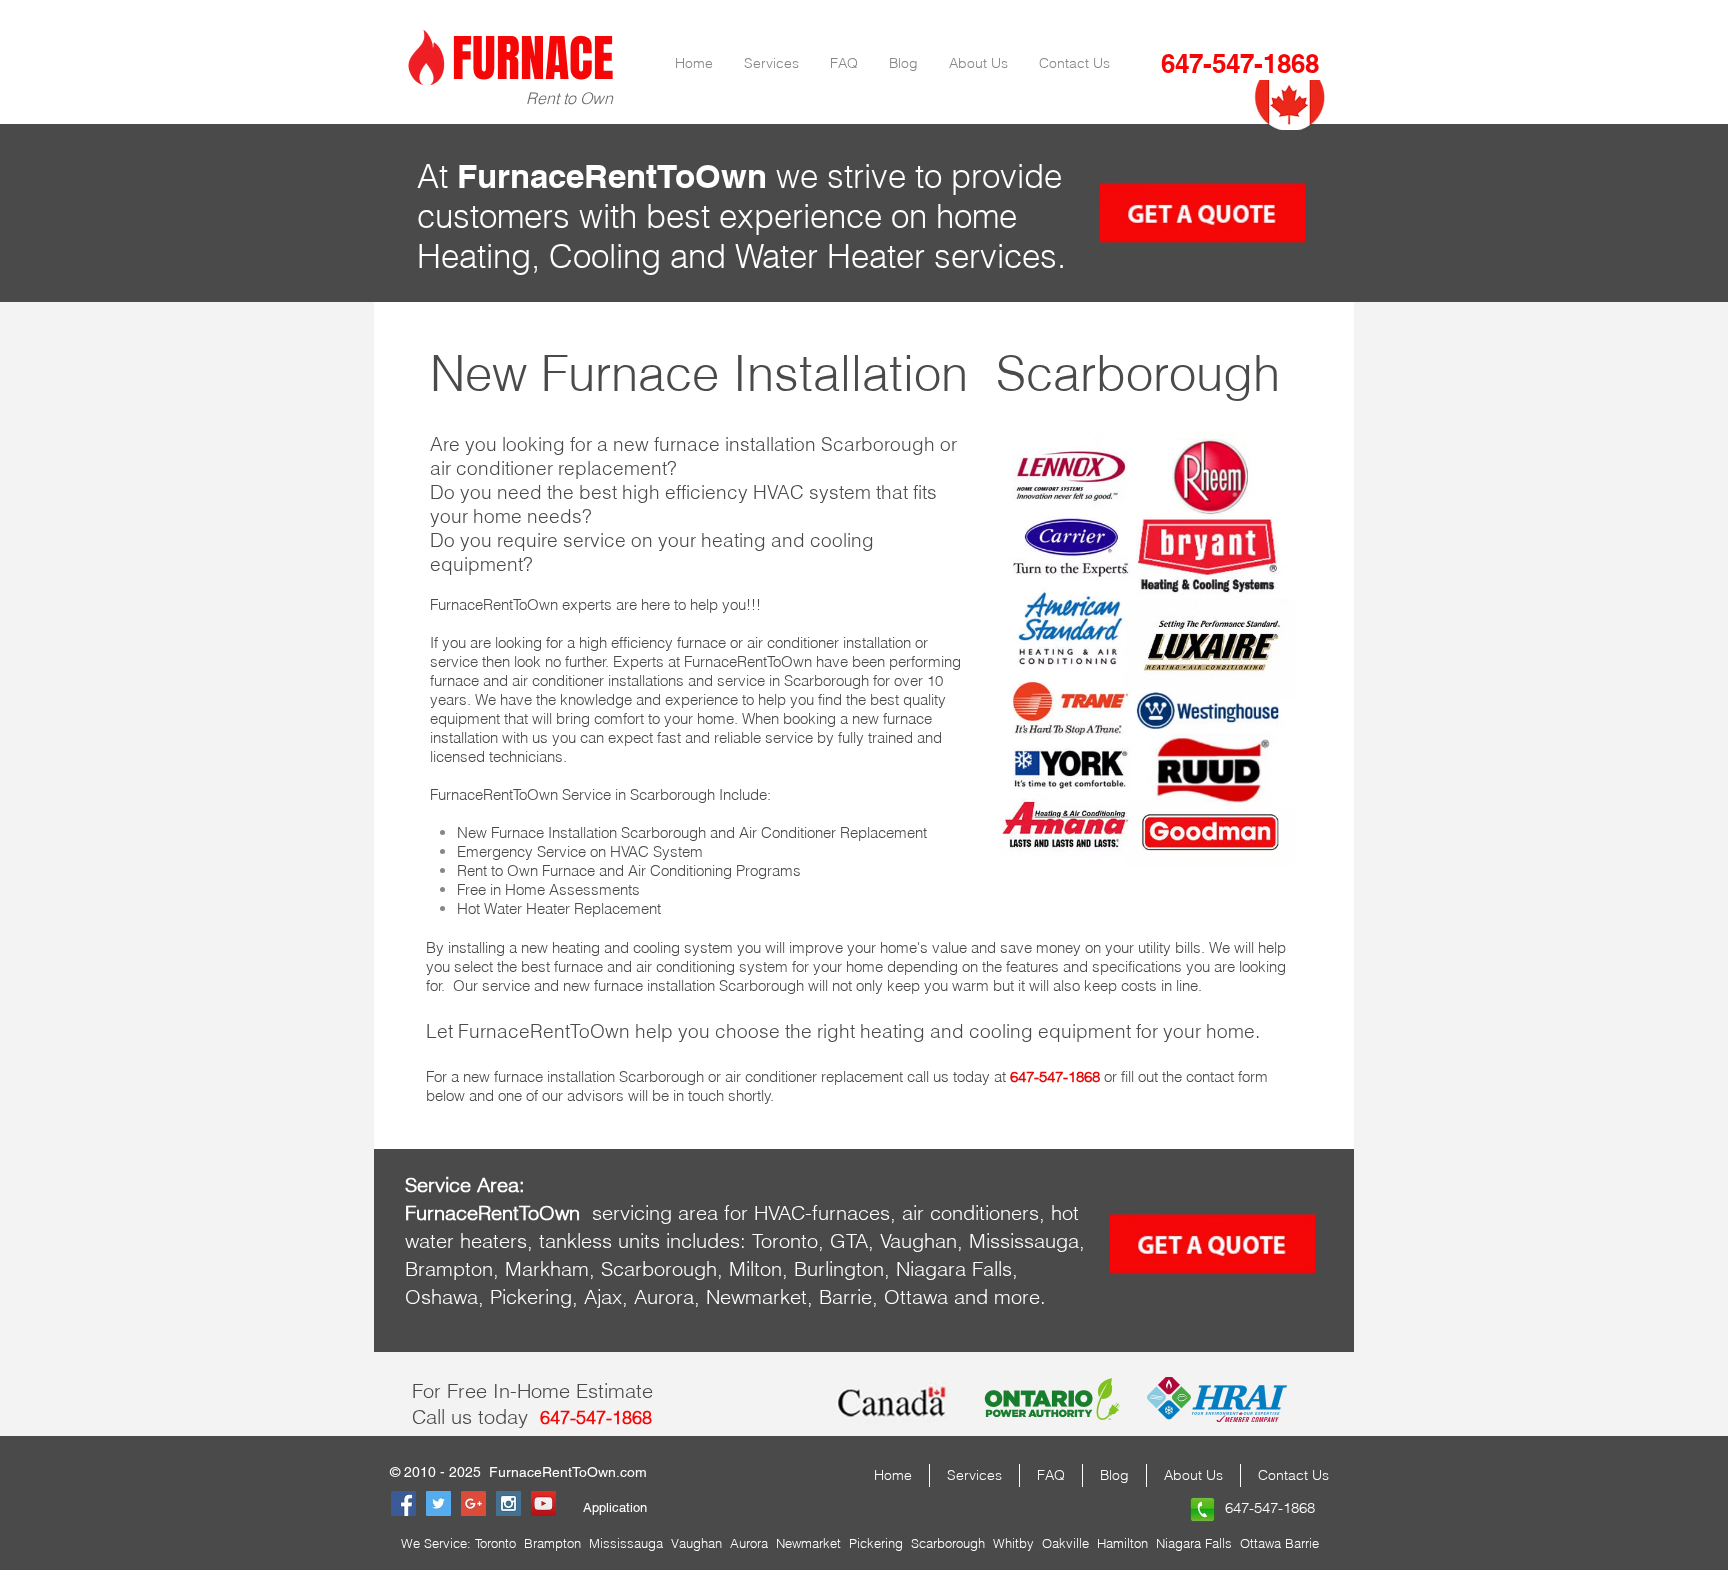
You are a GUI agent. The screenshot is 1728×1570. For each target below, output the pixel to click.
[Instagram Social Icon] (508, 1503)
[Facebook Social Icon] (403, 1503)
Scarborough (1138, 373)
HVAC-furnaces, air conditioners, (899, 1212)
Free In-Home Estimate (550, 1390)
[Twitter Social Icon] (438, 1503)
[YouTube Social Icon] (543, 1503)
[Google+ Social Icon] (473, 1503)
